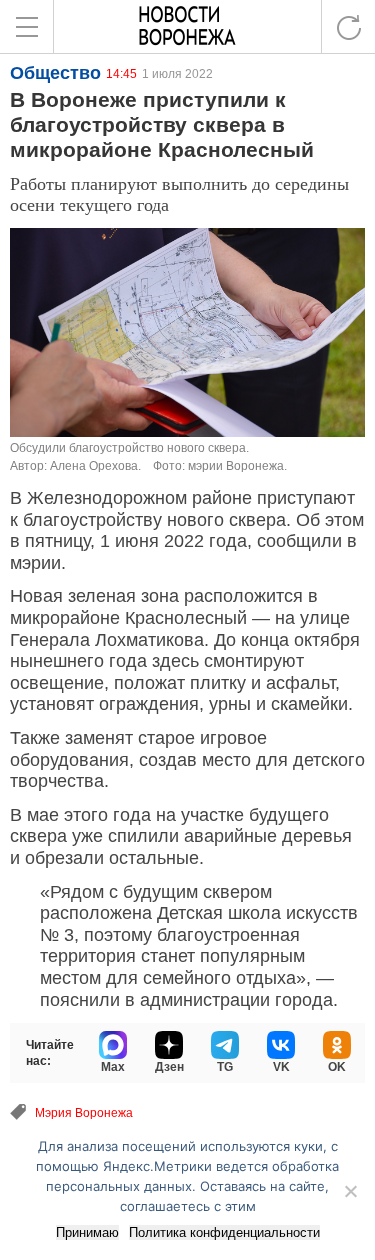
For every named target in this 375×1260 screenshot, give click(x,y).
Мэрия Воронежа (84, 1113)
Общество (55, 73)
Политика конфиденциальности (224, 1232)
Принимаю (87, 1232)
